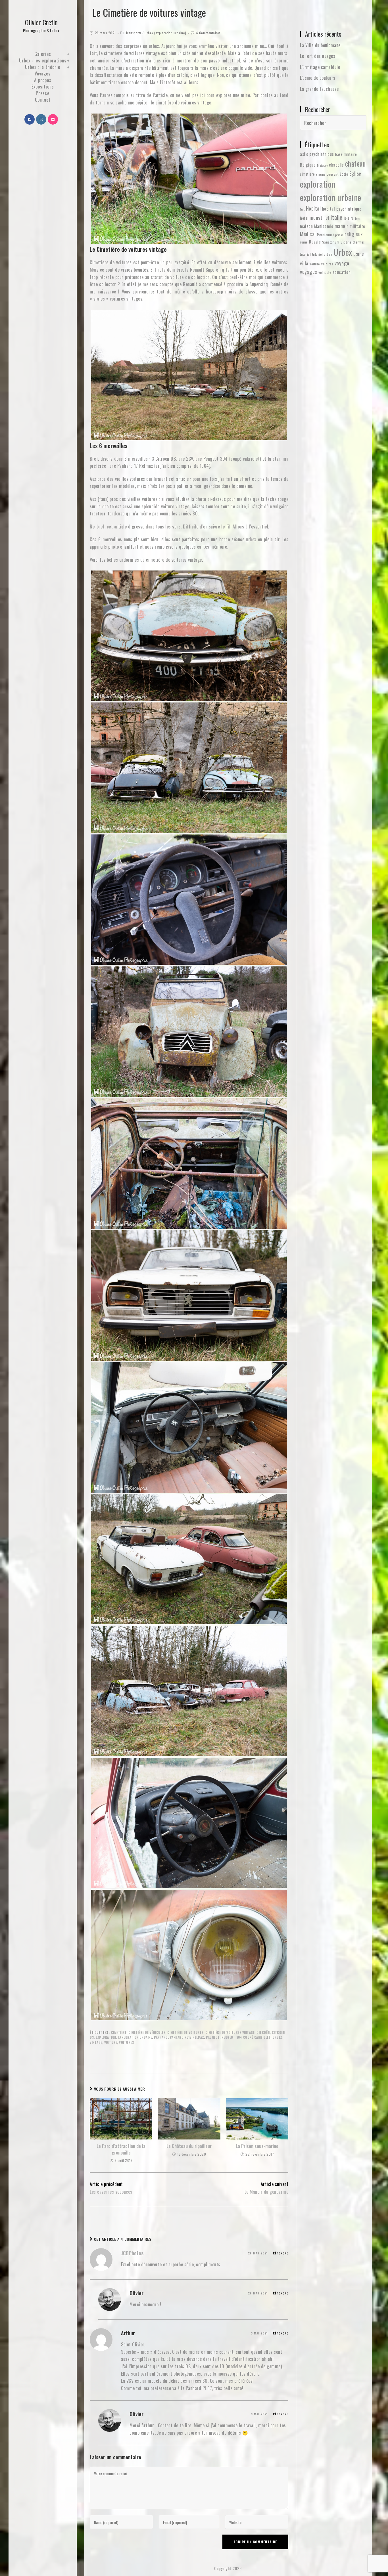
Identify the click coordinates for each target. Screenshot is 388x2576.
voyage (342, 263)
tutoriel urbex (322, 254)
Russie (315, 242)
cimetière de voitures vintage (230, 2032)
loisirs (349, 218)
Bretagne (322, 165)
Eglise (355, 173)
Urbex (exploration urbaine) (165, 33)
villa (304, 263)
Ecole (344, 174)
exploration (106, 2037)
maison (306, 226)
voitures (126, 2042)
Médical (308, 234)
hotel (304, 218)
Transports (133, 33)
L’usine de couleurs (318, 78)
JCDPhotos (132, 2253)
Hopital (313, 208)
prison (339, 235)
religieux (354, 234)
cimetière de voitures (185, 2032)
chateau (355, 163)
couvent (333, 174)
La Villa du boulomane (320, 45)
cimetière (119, 2032)
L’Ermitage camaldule (320, 67)
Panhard (161, 2037)
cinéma (321, 174)
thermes (359, 242)
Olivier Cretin (41, 25)
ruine (304, 242)
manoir (342, 226)
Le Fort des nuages (318, 56)
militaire (357, 226)
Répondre (281, 2253)
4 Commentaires (208, 33)
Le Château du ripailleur (189, 2146)
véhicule (325, 272)
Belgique (308, 165)
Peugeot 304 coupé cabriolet (246, 2037)
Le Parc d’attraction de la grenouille (121, 2149)
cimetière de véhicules (147, 2032)
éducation (342, 272)
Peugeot (213, 2037)
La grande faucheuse (319, 89)
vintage (96, 2042)
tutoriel (305, 254)
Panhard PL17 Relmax (187, 2037)
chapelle (336, 165)
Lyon (358, 218)
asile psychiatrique (317, 154)
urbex (251, 539)
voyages (309, 271)
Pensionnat (325, 235)
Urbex (277, 2037)
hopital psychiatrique (342, 209)
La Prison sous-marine (257, 2146)
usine (359, 253)
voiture (111, 2042)
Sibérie (346, 242)
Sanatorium (331, 242)
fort (302, 209)
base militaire (346, 154)
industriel (319, 217)
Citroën (263, 2032)
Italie (337, 217)
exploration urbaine (135, 2037)
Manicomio (324, 226)
